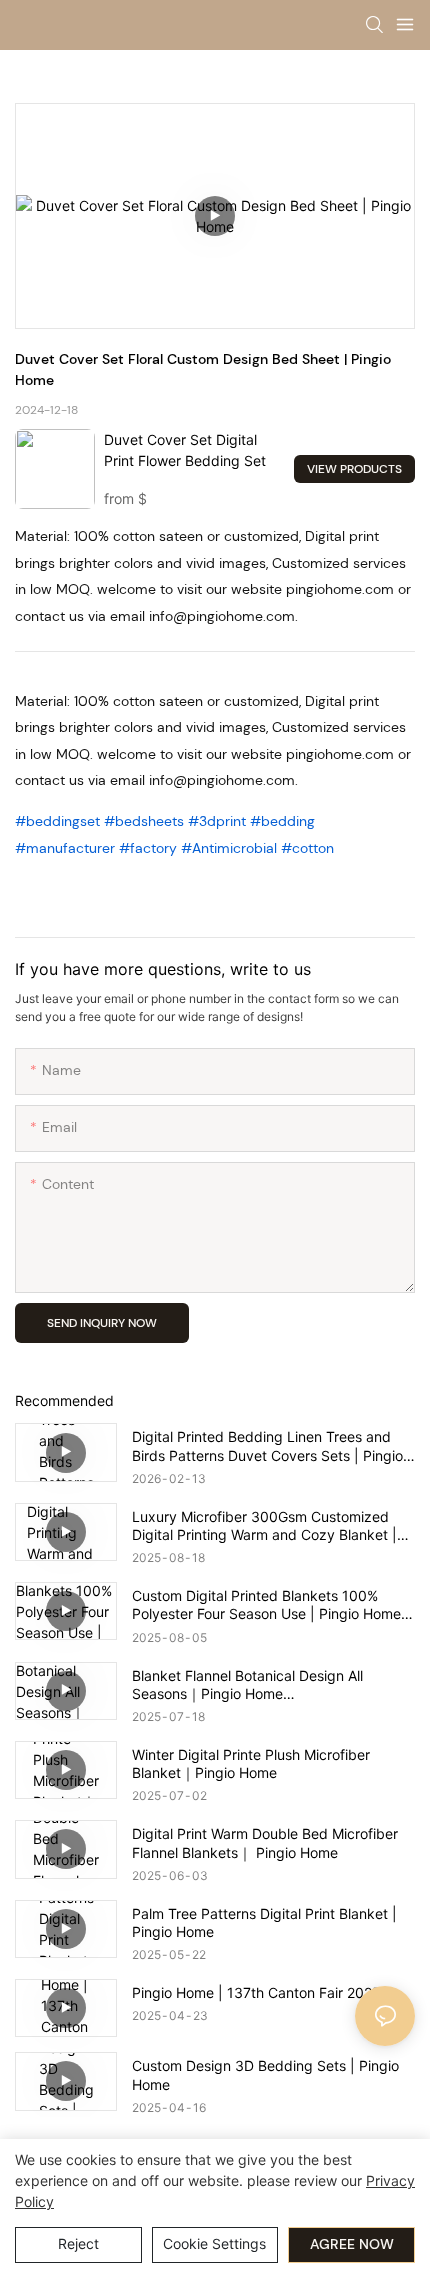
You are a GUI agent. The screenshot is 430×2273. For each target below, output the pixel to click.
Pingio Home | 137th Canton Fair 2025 (256, 1992)
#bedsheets (144, 821)
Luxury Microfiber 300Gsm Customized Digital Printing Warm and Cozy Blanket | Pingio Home (264, 1526)
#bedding (282, 821)
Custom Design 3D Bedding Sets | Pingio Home (265, 2074)
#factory (148, 848)
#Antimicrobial (229, 848)
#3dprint (217, 821)
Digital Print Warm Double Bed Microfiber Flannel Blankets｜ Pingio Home (265, 1842)
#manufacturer (65, 848)
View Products (354, 469)
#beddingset (57, 821)
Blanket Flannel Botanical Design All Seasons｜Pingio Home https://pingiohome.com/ (247, 1685)
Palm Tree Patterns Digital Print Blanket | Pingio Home (264, 1922)
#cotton (307, 848)
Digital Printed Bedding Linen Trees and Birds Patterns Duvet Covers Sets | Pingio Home (267, 1446)
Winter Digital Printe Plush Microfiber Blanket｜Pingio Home (251, 1763)
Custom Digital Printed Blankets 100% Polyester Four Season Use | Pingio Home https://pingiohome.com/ (266, 1605)
